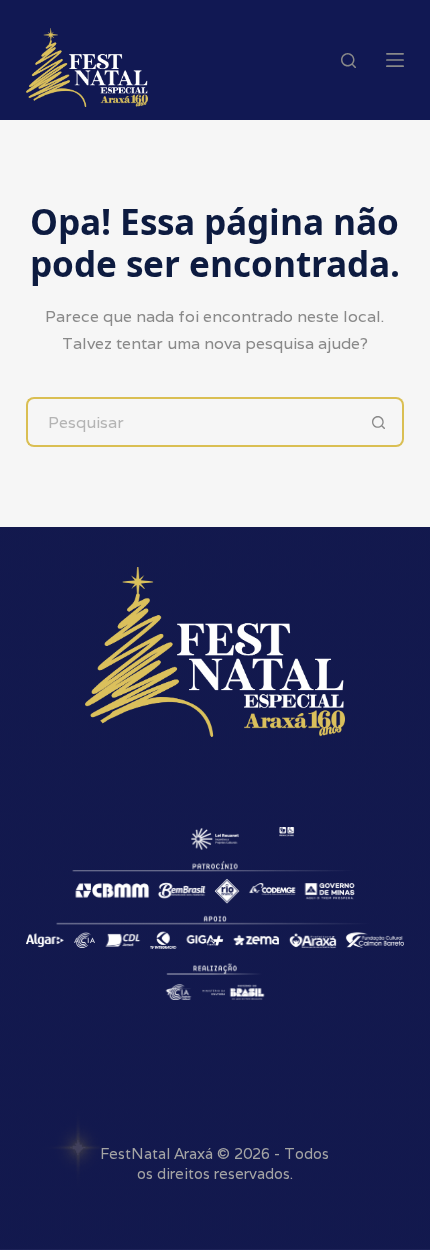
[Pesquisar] (348, 60)
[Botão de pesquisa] (379, 422)
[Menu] (395, 60)
